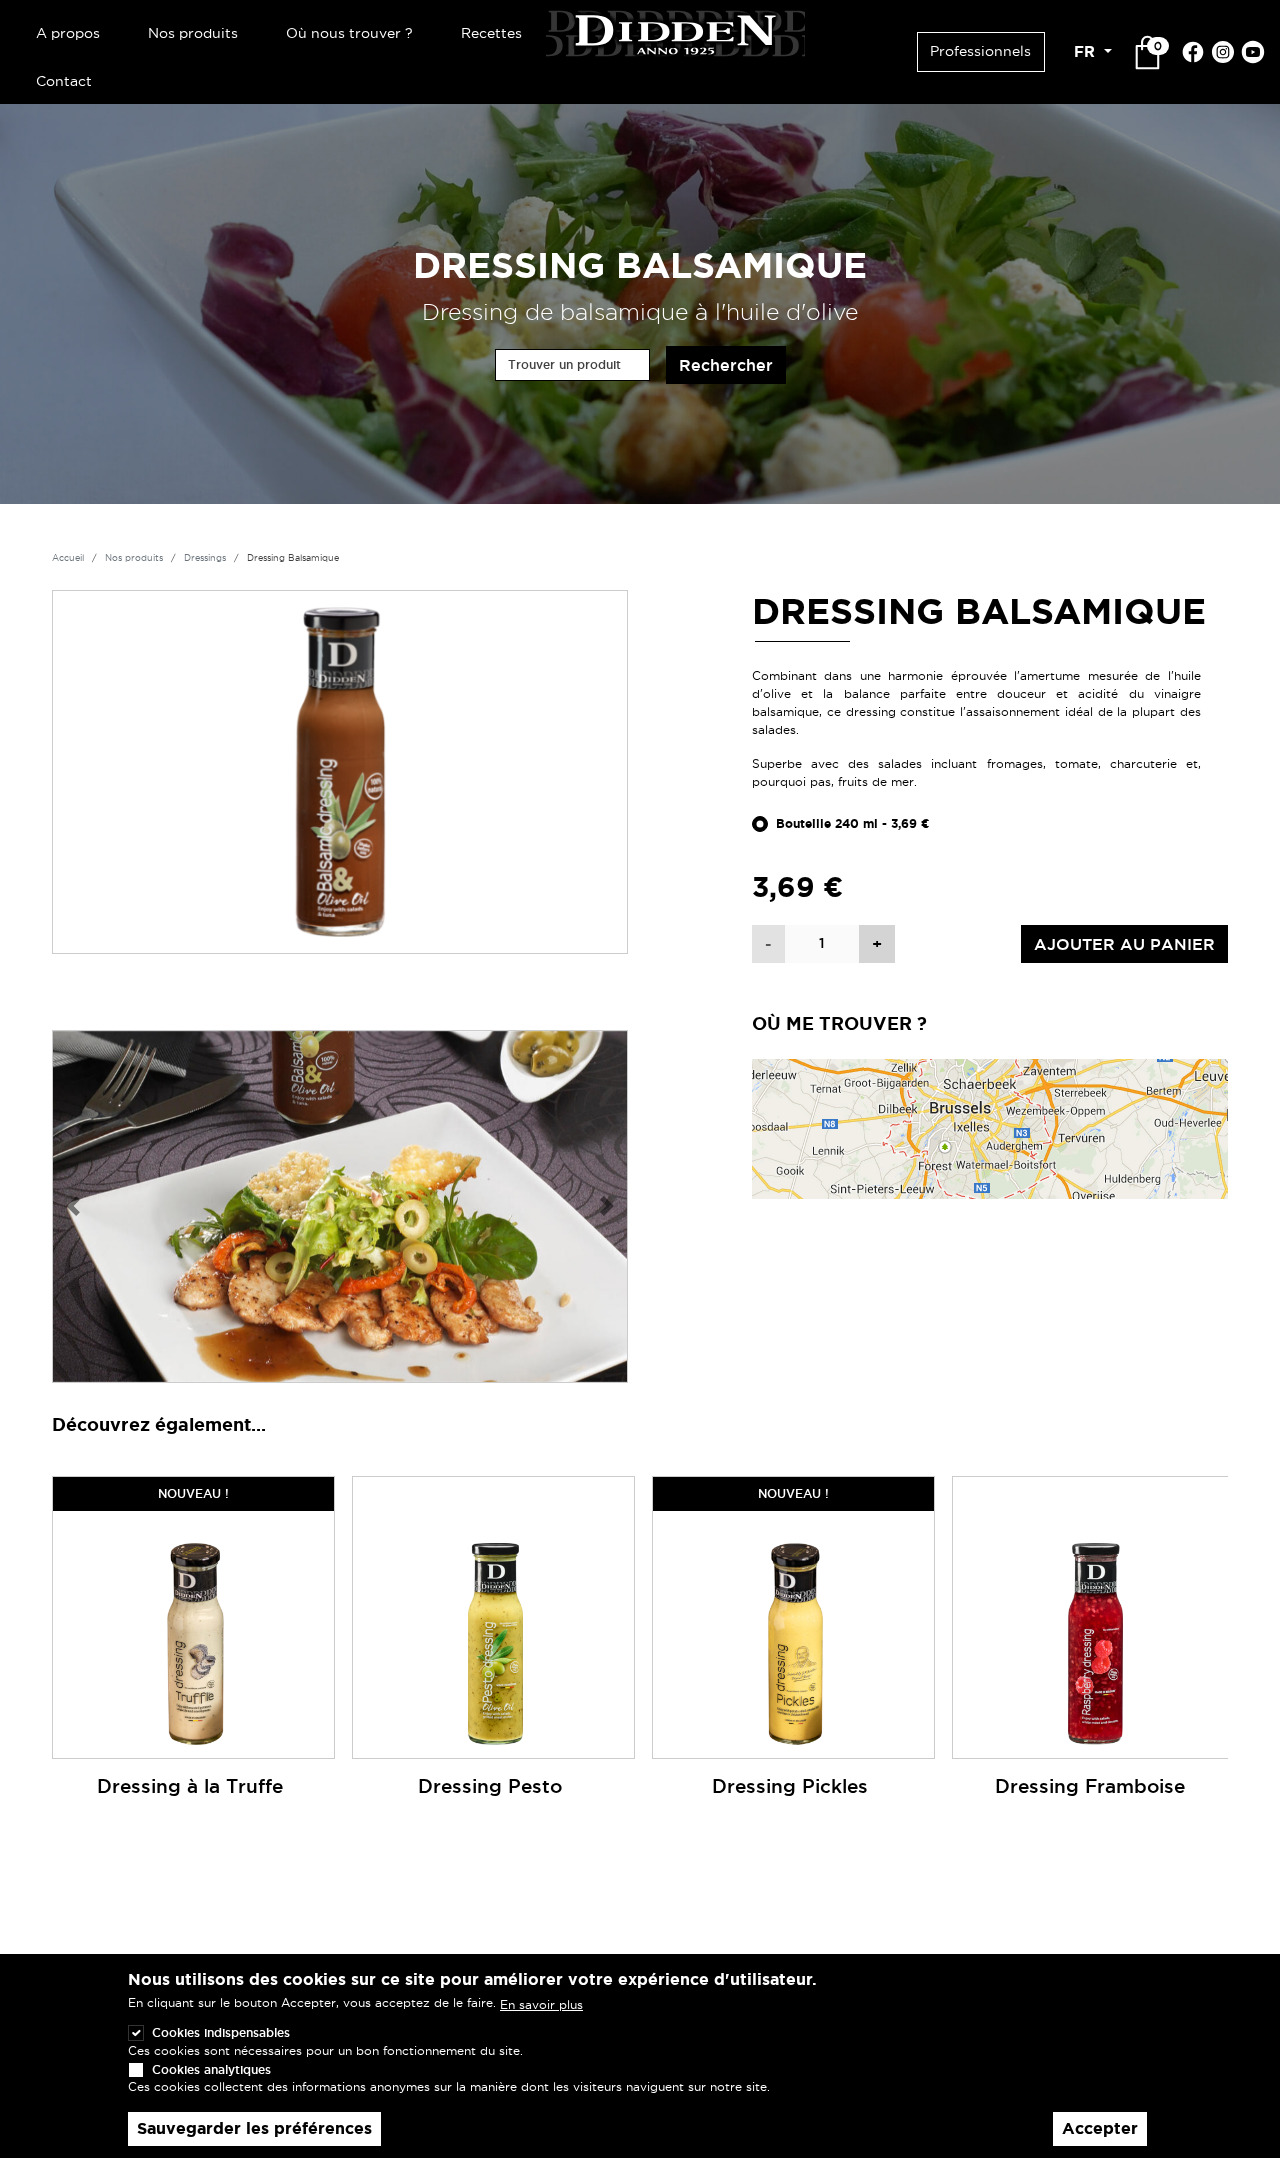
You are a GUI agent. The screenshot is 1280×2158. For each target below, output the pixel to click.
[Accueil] (675, 30)
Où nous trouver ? (349, 33)
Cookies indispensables (221, 2032)
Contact (64, 81)
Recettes (491, 33)
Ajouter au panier (1124, 944)
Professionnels (980, 51)
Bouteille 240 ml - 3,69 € (853, 824)
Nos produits (193, 33)
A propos (68, 33)
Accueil (68, 558)
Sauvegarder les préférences (254, 2128)
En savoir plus (541, 2003)
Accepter (1100, 2128)
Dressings (205, 558)
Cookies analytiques (211, 2068)
